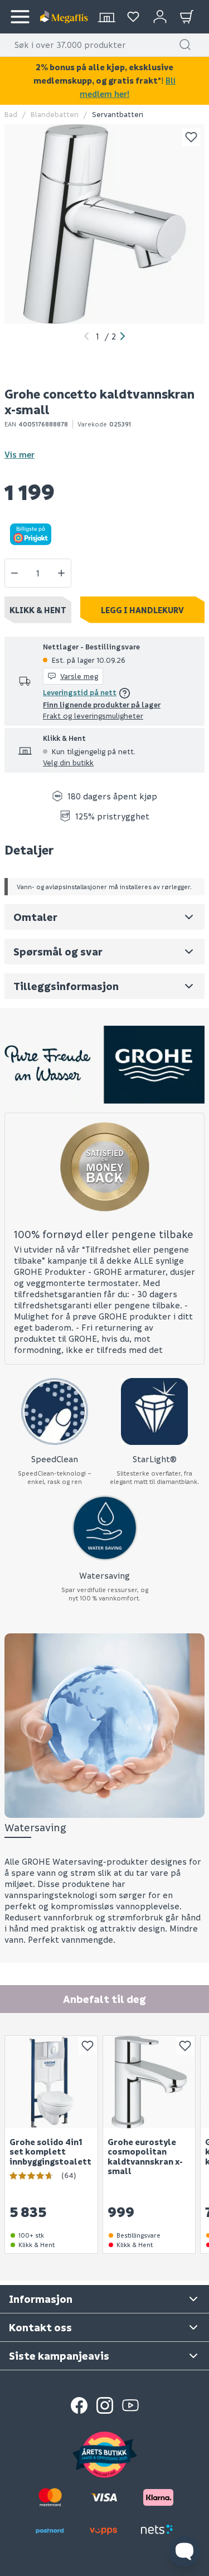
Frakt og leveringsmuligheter (93, 715)
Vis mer (20, 454)
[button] (185, 45)
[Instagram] (105, 2405)
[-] (14, 573)
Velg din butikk (68, 762)
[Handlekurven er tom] (187, 17)
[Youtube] (130, 2405)
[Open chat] (184, 2551)
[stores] (106, 17)
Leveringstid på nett (80, 692)
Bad (11, 114)
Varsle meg (79, 676)
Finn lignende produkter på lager (102, 704)
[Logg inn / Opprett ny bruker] (160, 17)
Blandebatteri (55, 114)
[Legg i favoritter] (191, 137)
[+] (61, 573)
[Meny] (20, 17)
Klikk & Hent (38, 610)
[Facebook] (79, 2405)
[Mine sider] (133, 17)
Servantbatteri (118, 114)
